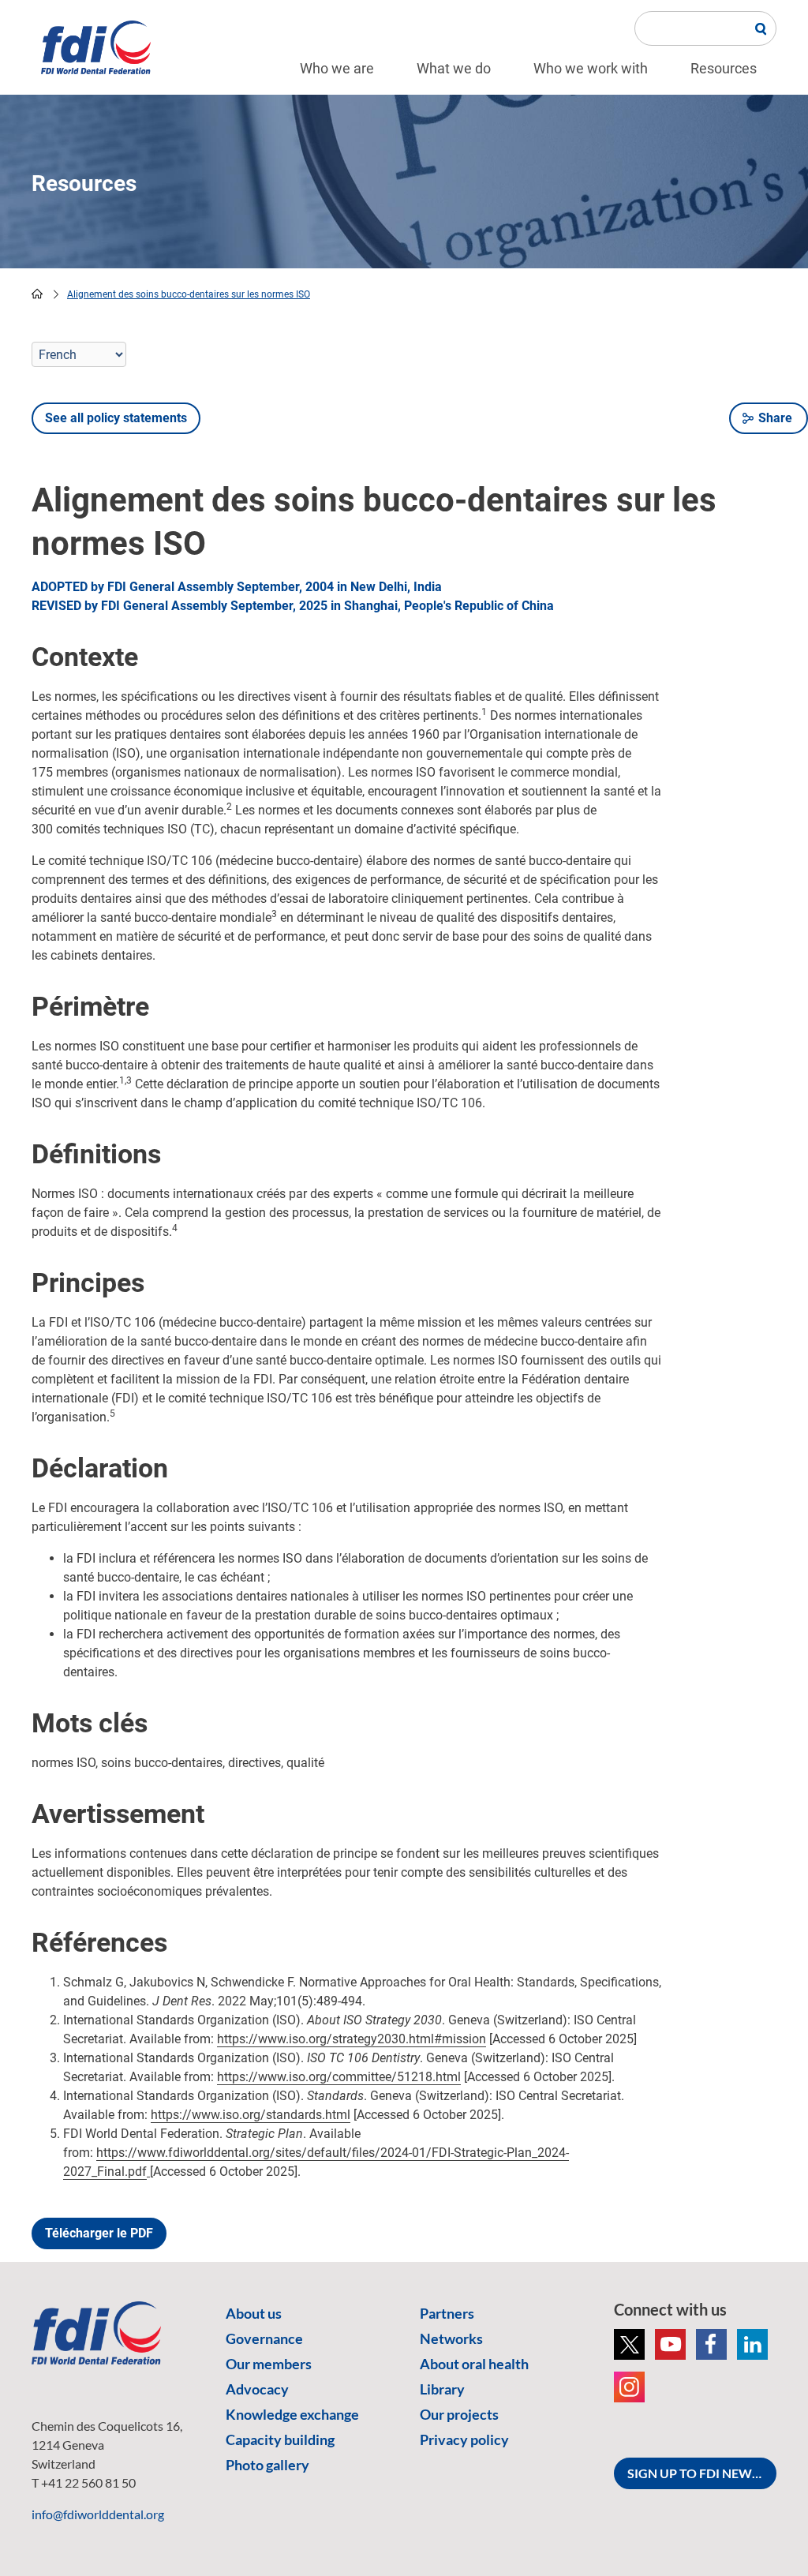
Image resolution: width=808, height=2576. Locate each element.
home (37, 294)
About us (254, 2313)
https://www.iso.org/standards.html (251, 2115)
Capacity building (280, 2439)
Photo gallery (267, 2465)
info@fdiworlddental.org (98, 2514)
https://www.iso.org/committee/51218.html (339, 2077)
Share (775, 418)
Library (442, 2389)
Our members (269, 2364)
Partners (447, 2313)
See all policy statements (116, 418)
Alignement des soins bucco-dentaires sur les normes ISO (189, 294)
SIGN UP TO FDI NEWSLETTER (702, 2473)
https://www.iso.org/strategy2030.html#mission (352, 2039)
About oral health (474, 2364)
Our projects (459, 2414)
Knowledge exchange (292, 2414)
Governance (264, 2338)
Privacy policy (464, 2439)
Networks (451, 2338)
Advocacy (257, 2389)
